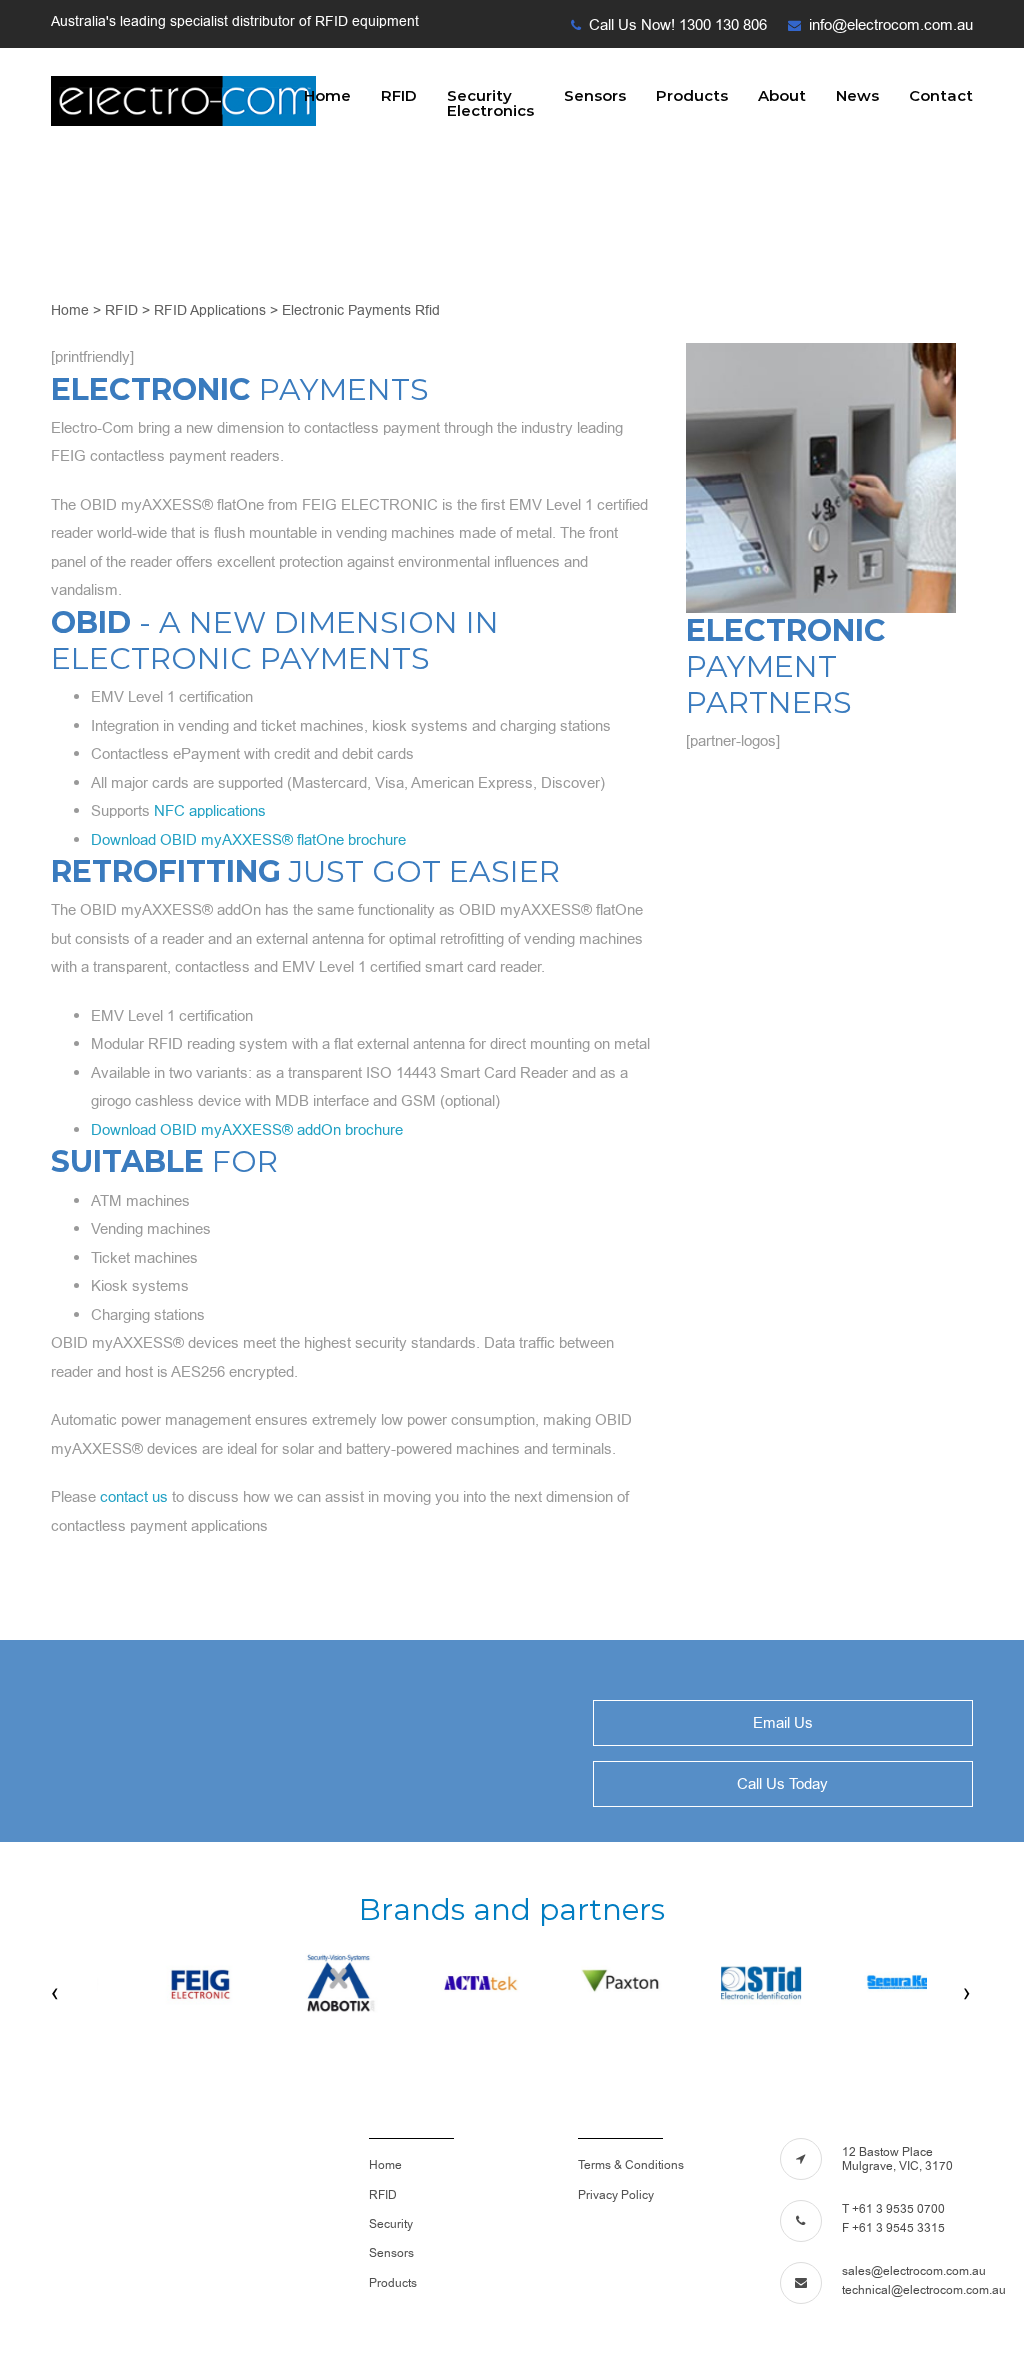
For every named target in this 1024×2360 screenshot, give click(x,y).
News (857, 95)
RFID (399, 95)
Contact (941, 95)
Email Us (783, 1723)
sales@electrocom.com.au (914, 2271)
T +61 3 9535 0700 (893, 2209)
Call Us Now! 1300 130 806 (678, 25)
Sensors (595, 95)
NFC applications (210, 811)
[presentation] (56, 1993)
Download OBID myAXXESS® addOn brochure (247, 1130)
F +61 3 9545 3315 (893, 2228)
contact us (134, 1497)
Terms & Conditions (631, 2165)
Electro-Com (183, 102)
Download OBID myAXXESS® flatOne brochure (248, 840)
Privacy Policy (616, 2195)
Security (391, 2224)
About (782, 95)
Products (692, 95)
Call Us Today (782, 1784)
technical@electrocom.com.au (924, 2290)
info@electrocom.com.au (891, 25)
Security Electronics (490, 103)
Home (327, 95)
